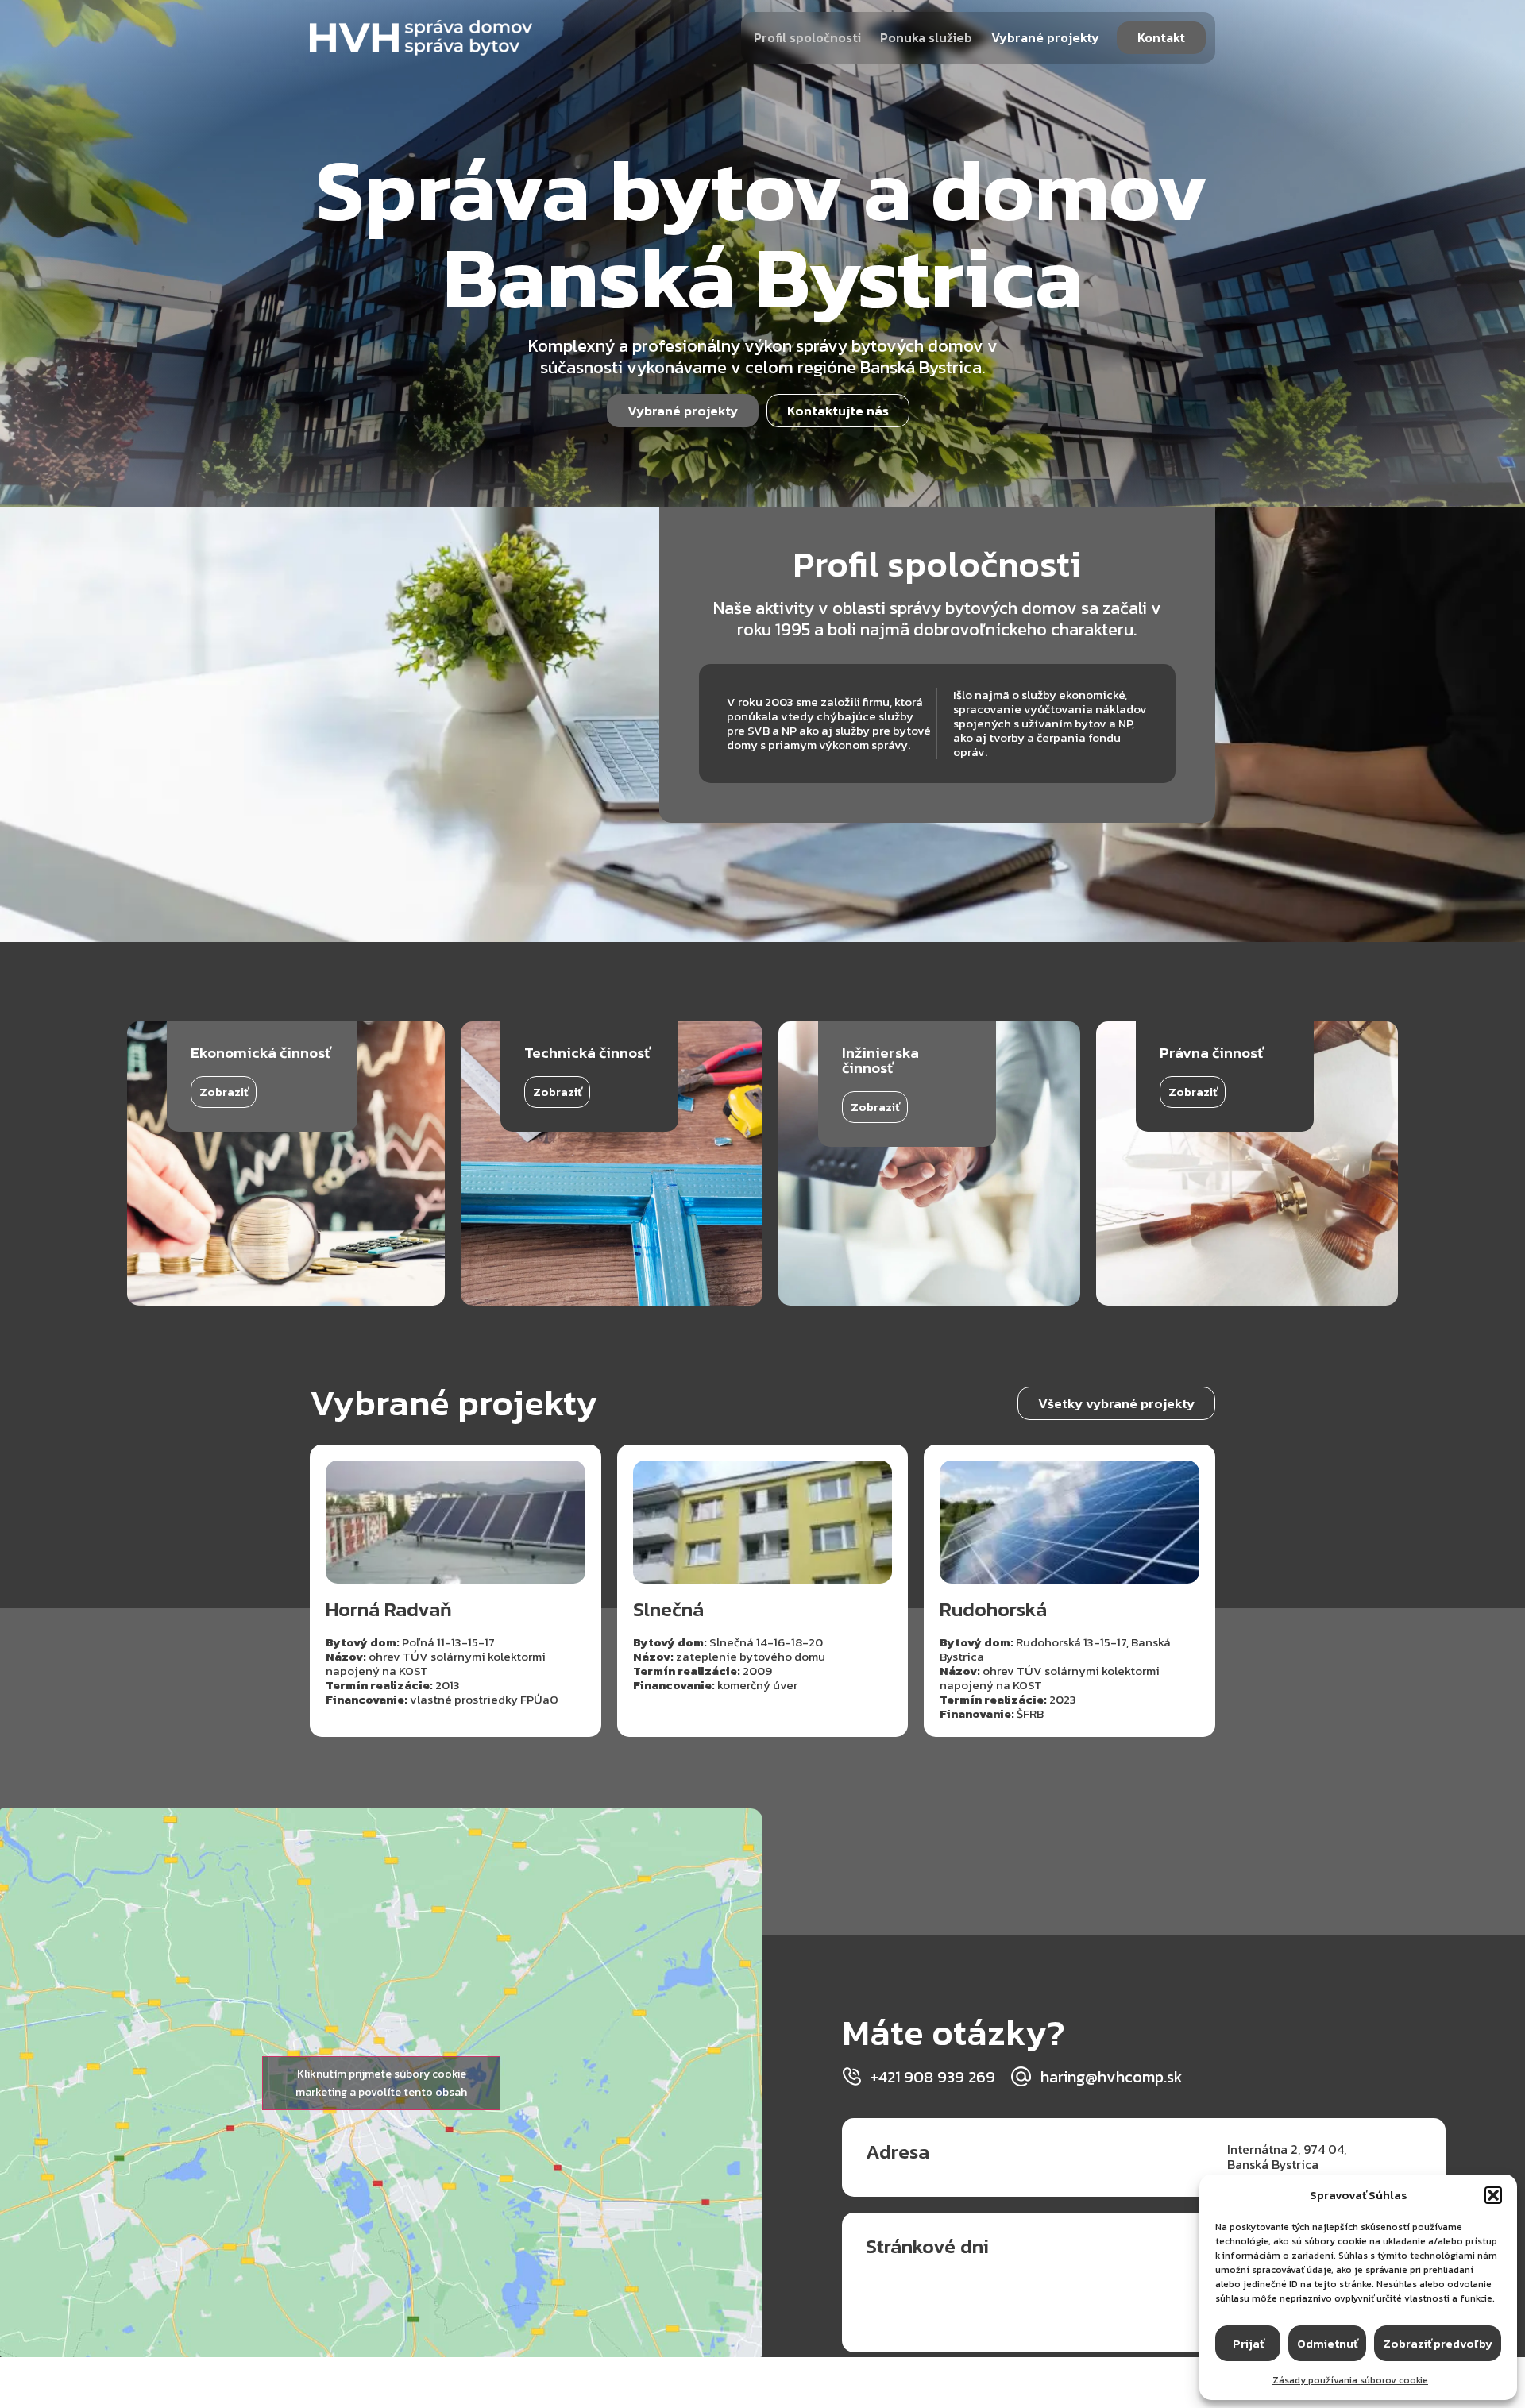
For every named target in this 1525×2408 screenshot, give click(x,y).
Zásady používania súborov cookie (1350, 2380)
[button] (1493, 2195)
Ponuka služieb (926, 37)
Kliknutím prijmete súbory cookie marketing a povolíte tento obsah (381, 2083)
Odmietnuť (1327, 2343)
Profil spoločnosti (807, 37)
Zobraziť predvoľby (1438, 2343)
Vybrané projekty (1045, 37)
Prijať (1248, 2343)
